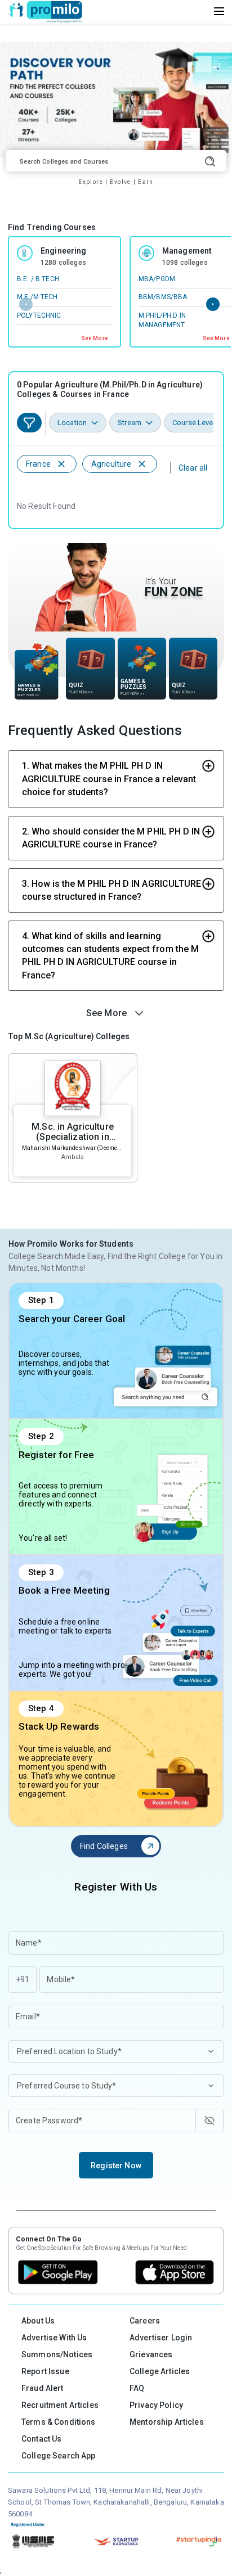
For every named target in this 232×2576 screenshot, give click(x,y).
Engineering (64, 251)
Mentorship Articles (167, 2422)
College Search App (59, 2456)
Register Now (116, 2166)
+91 (23, 1979)
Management (187, 251)
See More (95, 338)
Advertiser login (161, 2338)
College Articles (160, 2371)
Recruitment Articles (60, 2405)
